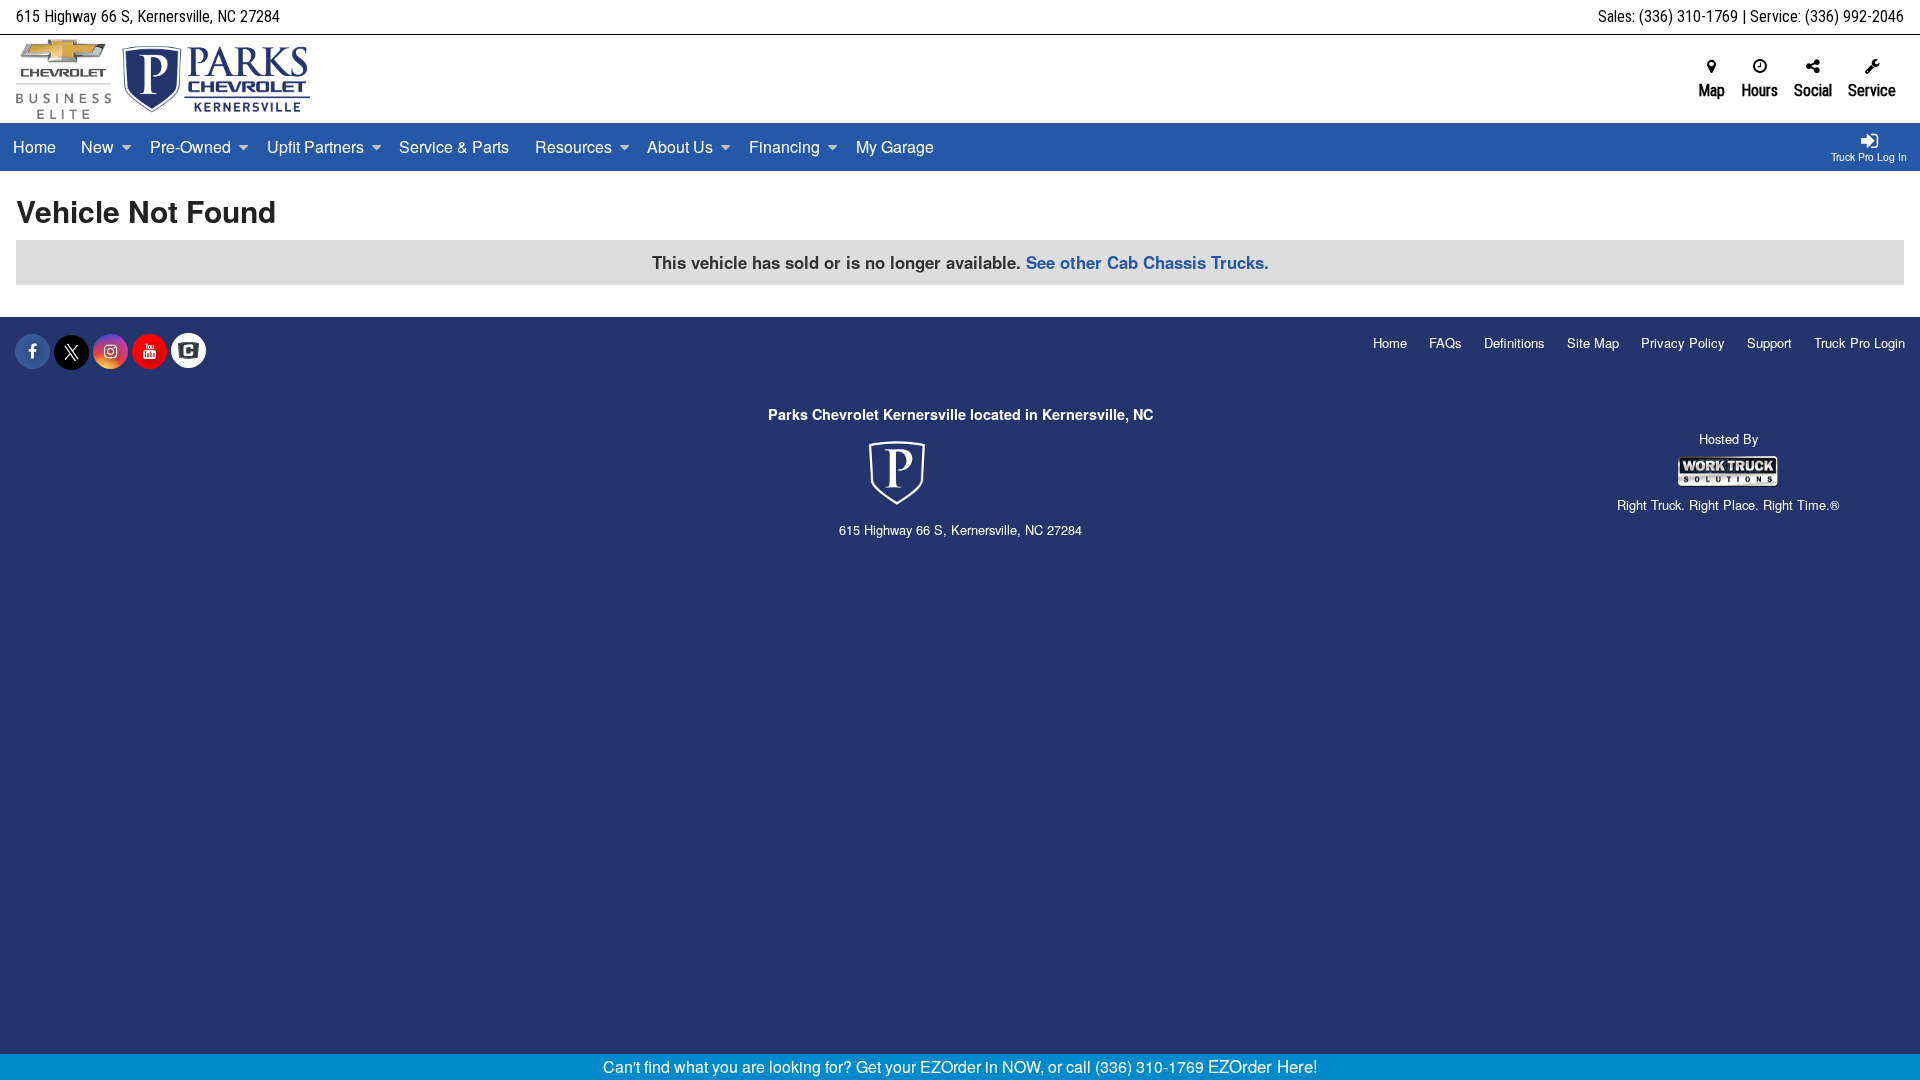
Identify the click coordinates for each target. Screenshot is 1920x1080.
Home (34, 146)
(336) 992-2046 (1854, 16)
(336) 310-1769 (1688, 16)
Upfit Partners (315, 146)
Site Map (1593, 342)
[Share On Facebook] (32, 351)
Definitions (1514, 342)
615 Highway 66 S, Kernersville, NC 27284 (148, 16)
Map (1711, 90)
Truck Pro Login (1859, 342)
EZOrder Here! (1263, 1066)
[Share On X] (71, 351)
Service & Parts (454, 146)
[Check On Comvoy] (188, 351)
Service (1872, 90)
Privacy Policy (1683, 342)
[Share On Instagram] (110, 351)
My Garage (895, 146)
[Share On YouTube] (149, 351)
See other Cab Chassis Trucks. (1147, 262)
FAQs (1445, 342)
